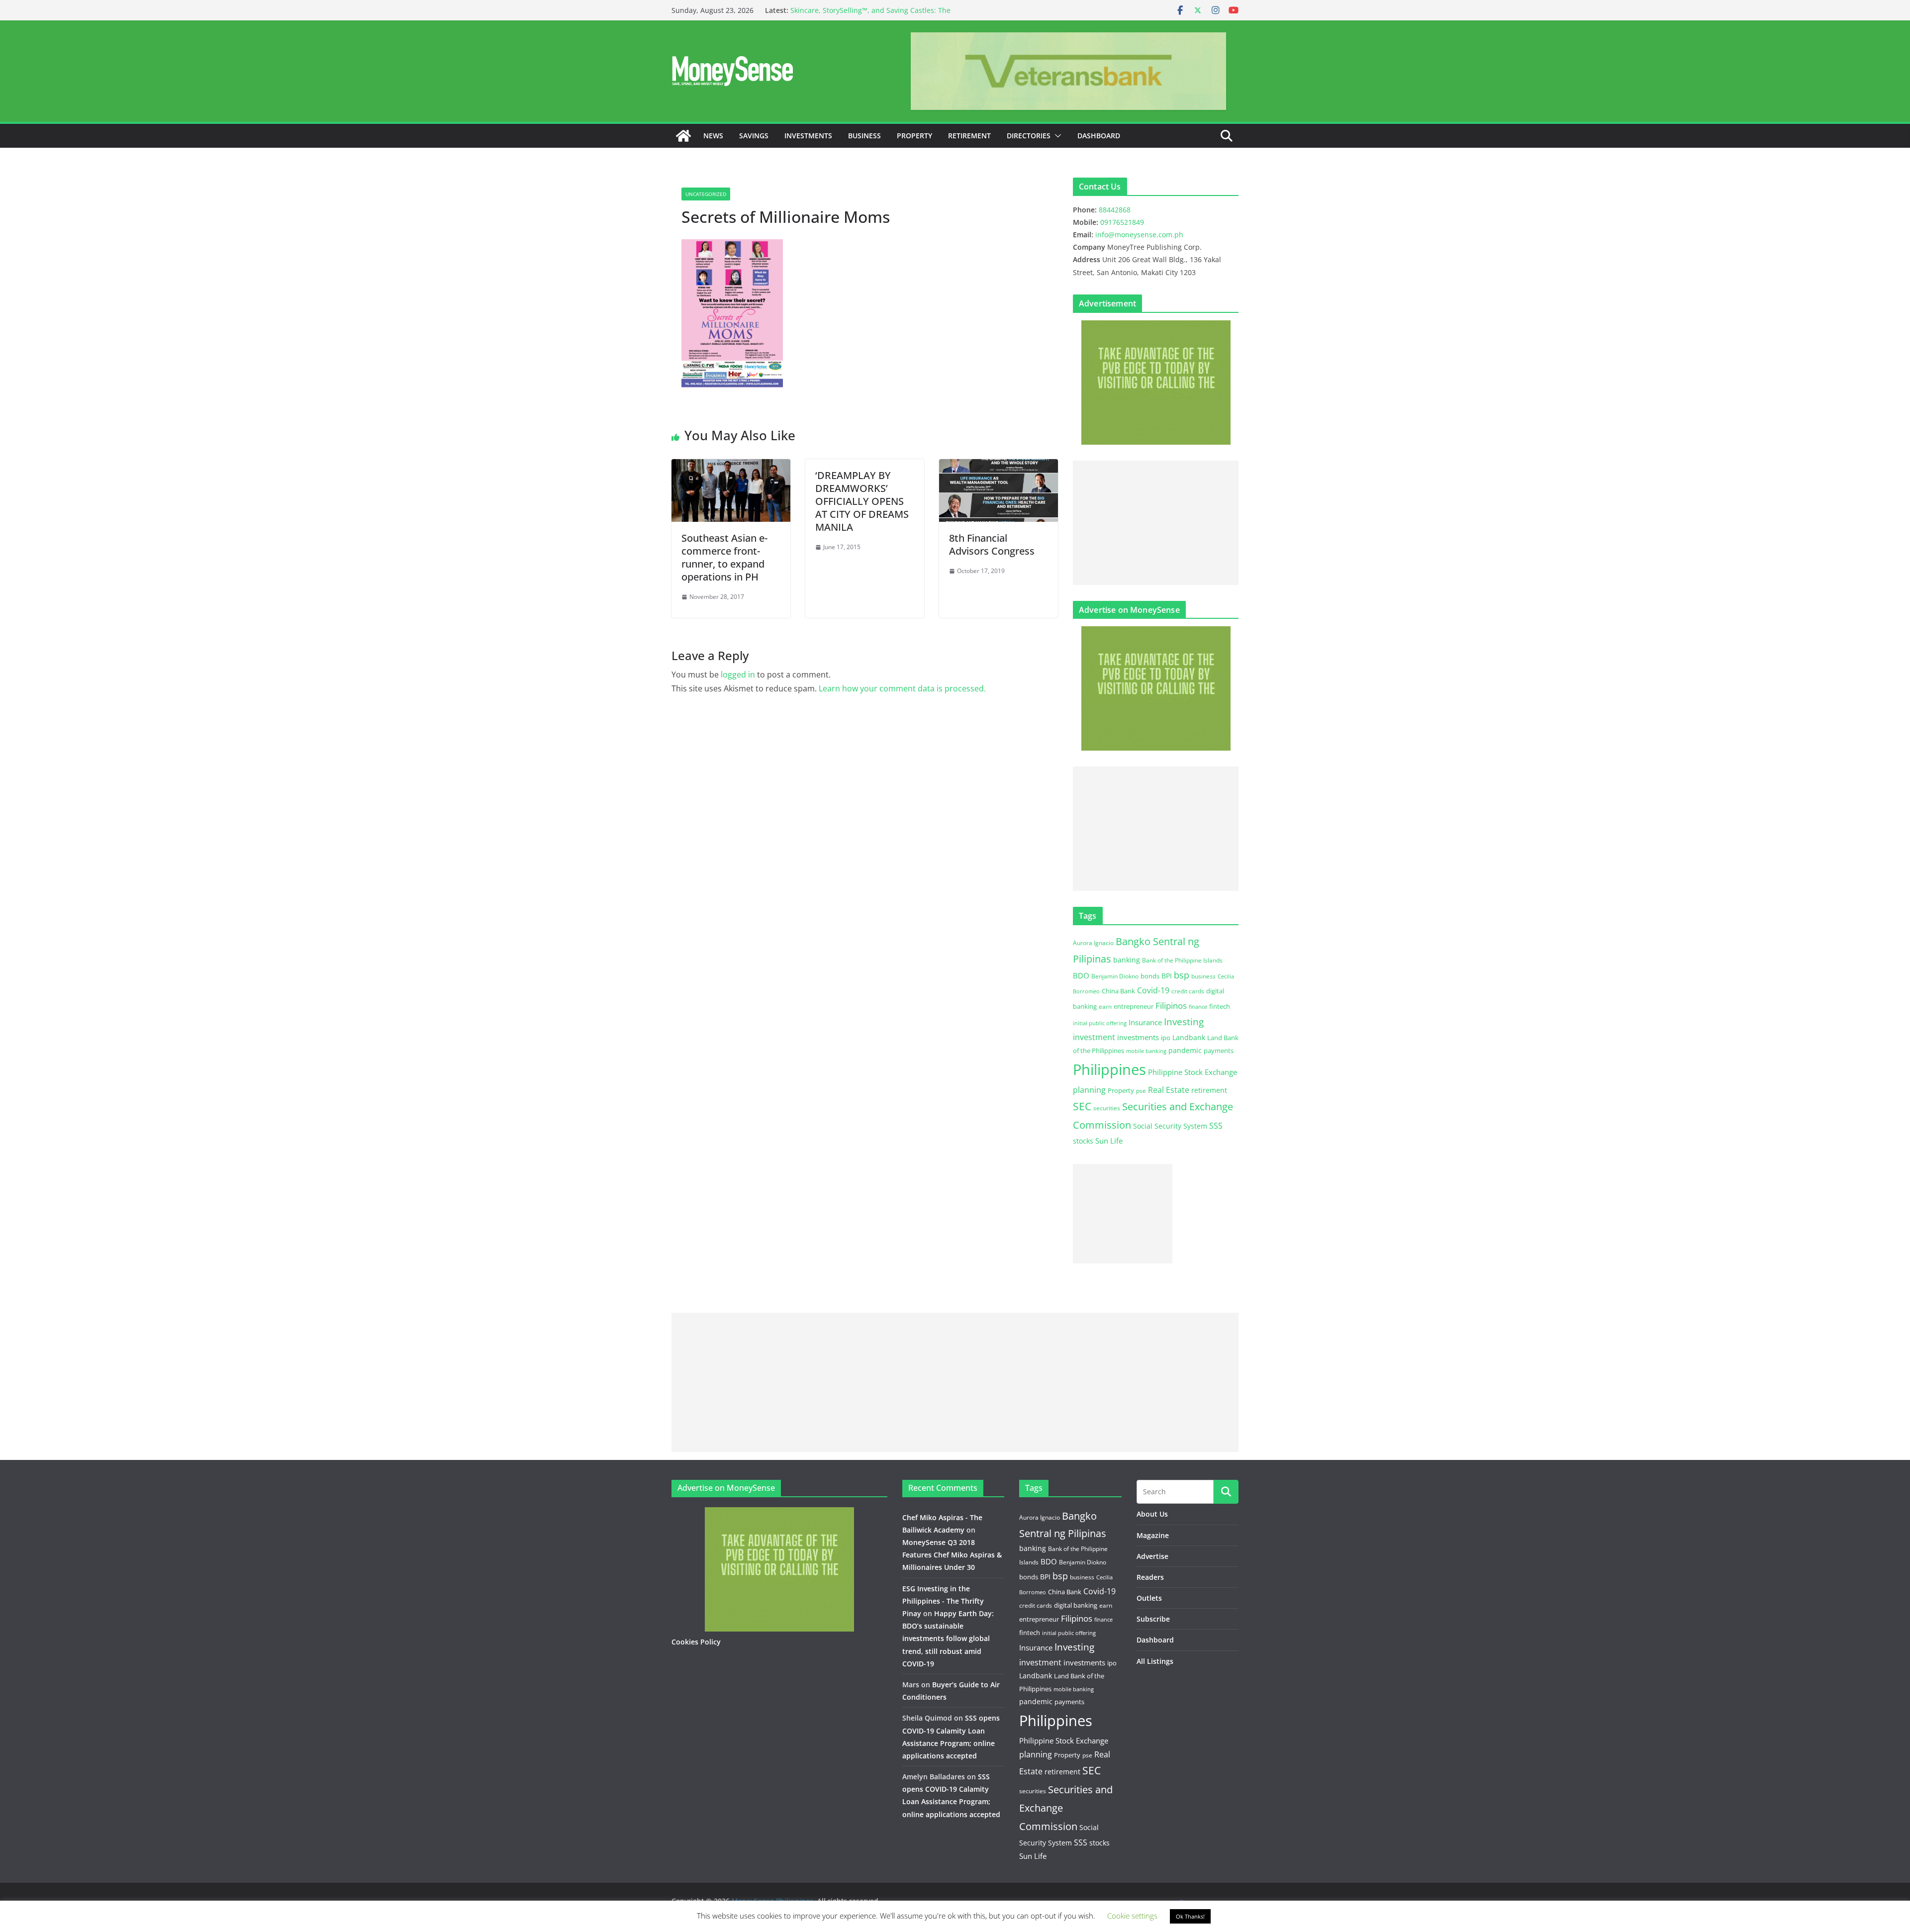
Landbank (1189, 1037)
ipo (1166, 1038)
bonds (1150, 976)
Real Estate (1169, 1090)
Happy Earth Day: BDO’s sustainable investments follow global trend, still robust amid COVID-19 (948, 1639)
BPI (1167, 976)
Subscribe (1153, 1619)
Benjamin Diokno (1115, 976)
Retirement (969, 136)
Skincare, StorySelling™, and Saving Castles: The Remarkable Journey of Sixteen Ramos (870, 15)
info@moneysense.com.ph (1139, 235)
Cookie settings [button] (1132, 1916)
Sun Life (1109, 1141)
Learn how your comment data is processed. (902, 688)
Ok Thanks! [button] (1190, 1916)
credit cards (1188, 991)
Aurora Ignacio (1093, 943)
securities (1107, 1108)
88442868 (1115, 210)
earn (1105, 1006)
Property (914, 136)
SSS (1216, 1126)
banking (1127, 960)
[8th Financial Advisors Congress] (999, 466)
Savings (754, 136)
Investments (808, 136)
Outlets (1149, 1598)
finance (1198, 1007)
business (1203, 976)
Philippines (1109, 1069)
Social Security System (1170, 1126)
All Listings (1155, 1661)
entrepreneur (1134, 1006)
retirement (1209, 1090)
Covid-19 (1153, 990)
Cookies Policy (696, 1642)
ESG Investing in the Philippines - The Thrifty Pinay (943, 1601)
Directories (1029, 136)
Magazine (1153, 1535)
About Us (1152, 1514)
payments (1219, 1051)
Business (864, 136)
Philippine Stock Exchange (1193, 1072)
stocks (1083, 1141)
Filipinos (1171, 1006)
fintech (1220, 1006)
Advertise (1152, 1556)
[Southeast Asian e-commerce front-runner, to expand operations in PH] (731, 466)
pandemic (1185, 1050)
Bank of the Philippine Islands (1182, 960)
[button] (1056, 136)
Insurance (1145, 1022)
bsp (1182, 975)
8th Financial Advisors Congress (992, 544)
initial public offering (1100, 1023)
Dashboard (1099, 136)
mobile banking (1146, 1051)
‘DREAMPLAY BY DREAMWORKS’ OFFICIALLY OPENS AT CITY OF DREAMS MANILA (862, 501)
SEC (1082, 1106)
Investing (1184, 1021)
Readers (1150, 1577)
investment (1094, 1037)
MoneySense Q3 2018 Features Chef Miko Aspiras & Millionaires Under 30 (952, 1555)
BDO (1081, 975)
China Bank (1118, 991)
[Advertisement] (1156, 523)
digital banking (1076, 1605)
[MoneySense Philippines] (683, 136)
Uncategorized (706, 194)
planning (1089, 1090)
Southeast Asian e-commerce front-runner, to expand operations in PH (724, 557)
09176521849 (1122, 222)
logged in (738, 675)
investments (1138, 1037)
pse (1141, 1090)
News (713, 136)
